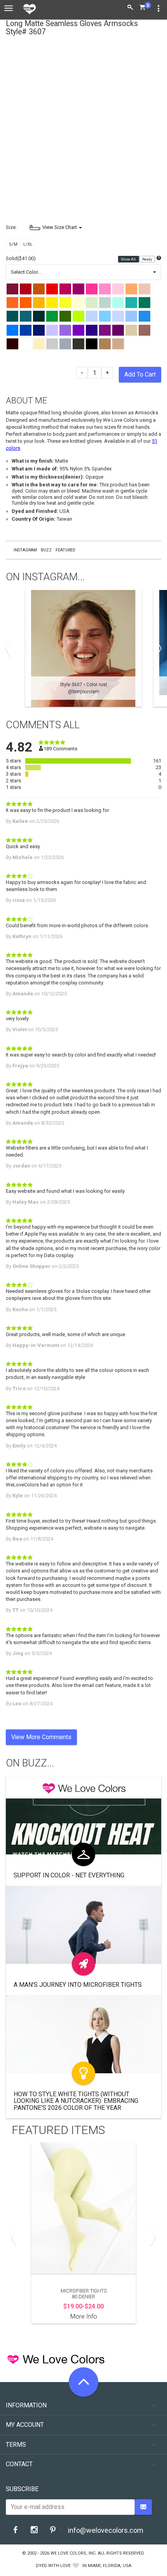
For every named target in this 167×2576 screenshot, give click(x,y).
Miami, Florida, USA (110, 2566)
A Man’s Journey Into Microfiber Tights (78, 1985)
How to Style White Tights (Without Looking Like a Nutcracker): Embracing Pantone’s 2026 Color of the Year (76, 2101)
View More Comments (41, 1737)
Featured (65, 550)
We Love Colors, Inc (73, 2553)
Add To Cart (140, 374)
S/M (13, 244)
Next (157, 648)
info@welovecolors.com (106, 2530)
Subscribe (22, 2489)
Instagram (25, 550)
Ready (147, 259)
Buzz (46, 550)
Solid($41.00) (21, 258)
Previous (10, 648)
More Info (84, 2316)
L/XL (28, 244)
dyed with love (53, 2566)
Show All (129, 259)
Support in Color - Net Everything (69, 1875)
